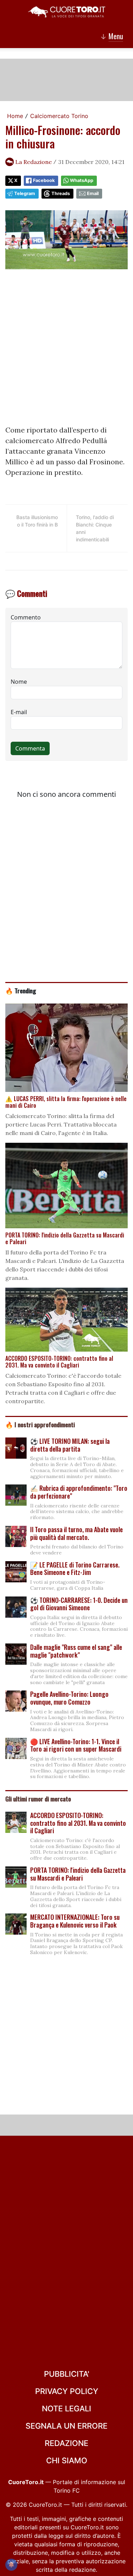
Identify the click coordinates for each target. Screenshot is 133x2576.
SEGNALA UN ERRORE (66, 2426)
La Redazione (34, 162)
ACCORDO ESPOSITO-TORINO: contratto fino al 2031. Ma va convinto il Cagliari (78, 1823)
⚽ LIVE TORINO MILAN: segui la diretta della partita (70, 1445)
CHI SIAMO (67, 2460)
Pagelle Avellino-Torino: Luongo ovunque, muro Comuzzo (69, 1698)
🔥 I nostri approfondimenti (40, 1424)
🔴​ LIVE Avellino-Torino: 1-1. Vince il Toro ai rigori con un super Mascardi (76, 1745)
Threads (61, 193)
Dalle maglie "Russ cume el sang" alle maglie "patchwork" (76, 1651)
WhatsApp (82, 180)
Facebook (44, 180)
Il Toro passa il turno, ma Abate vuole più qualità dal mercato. (76, 1533)
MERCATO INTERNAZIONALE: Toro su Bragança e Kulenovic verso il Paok (75, 1921)
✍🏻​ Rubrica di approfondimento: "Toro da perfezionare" (79, 1492)
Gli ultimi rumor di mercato (38, 1799)
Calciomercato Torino (59, 116)
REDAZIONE (66, 2443)
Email (93, 193)
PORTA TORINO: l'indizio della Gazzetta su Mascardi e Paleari (78, 1874)
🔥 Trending (21, 990)
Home (15, 116)
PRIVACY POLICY (67, 2391)
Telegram (25, 193)
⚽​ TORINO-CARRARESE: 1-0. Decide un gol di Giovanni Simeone (79, 1604)
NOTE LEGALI (66, 2409)
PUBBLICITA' (67, 2374)
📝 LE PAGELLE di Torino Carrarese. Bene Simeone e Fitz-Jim (75, 1569)
